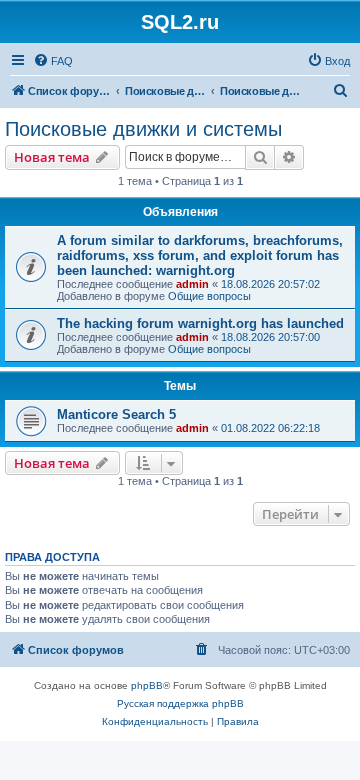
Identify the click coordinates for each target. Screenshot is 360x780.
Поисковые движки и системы (143, 129)
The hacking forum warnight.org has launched (200, 323)
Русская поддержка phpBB (180, 703)
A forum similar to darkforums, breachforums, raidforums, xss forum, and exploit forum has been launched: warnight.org (200, 255)
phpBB (147, 685)
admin (192, 284)
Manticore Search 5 (116, 414)
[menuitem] (53, 61)
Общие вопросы (209, 296)
